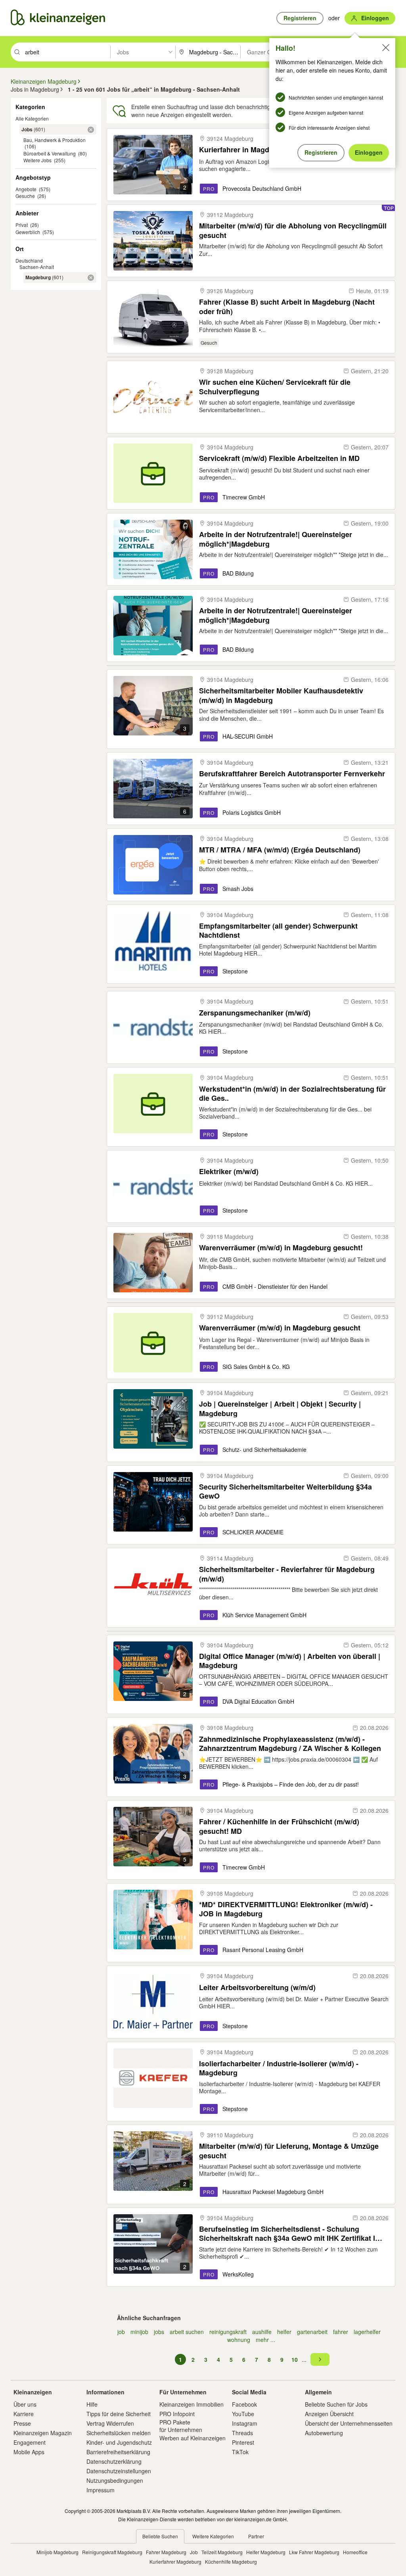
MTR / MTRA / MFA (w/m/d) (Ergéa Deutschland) (280, 850)
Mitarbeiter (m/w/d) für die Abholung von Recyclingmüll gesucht (293, 230)
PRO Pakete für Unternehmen (181, 2426)
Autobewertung (324, 2433)
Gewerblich (28, 232)
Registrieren (321, 152)
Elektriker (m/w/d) (229, 1172)
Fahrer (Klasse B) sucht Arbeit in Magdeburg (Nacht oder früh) (287, 306)
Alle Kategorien (32, 118)
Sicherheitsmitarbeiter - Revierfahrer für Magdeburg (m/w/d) (287, 1574)
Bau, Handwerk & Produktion (55, 140)
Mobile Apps (29, 2452)
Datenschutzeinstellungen (119, 2471)
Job (194, 2552)
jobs (159, 2332)
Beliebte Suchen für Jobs (336, 2404)
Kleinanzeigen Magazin (43, 2433)
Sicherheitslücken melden (119, 2433)
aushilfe (262, 2332)
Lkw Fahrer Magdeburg (314, 2552)
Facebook (244, 2404)
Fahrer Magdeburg (166, 2552)
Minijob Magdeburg (57, 2552)
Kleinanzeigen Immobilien (192, 2404)
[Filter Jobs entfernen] (91, 130)
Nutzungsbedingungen (115, 2480)
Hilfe (92, 2404)
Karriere (24, 2414)
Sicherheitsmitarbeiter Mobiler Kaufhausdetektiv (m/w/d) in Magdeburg (281, 695)
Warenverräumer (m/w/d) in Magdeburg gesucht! (281, 1248)
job (121, 2332)
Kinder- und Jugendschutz (119, 2442)
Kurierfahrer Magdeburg (175, 2562)
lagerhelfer (367, 2332)
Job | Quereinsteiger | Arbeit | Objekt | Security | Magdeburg (280, 1408)
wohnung (239, 2340)
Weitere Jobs (37, 160)
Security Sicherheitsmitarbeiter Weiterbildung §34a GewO (285, 1491)
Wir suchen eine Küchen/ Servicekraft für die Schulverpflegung (275, 387)
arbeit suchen (187, 2332)
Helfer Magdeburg (266, 2552)
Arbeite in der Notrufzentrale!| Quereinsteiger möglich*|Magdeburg (276, 539)
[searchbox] (67, 52)
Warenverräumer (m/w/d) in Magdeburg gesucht (280, 1328)
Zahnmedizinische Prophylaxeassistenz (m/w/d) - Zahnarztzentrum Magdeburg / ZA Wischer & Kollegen (290, 1744)
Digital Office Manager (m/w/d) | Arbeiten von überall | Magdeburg (290, 1661)
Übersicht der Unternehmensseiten (349, 2423)
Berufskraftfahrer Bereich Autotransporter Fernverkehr (292, 774)
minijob (139, 2332)
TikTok (240, 2452)
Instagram (245, 2423)
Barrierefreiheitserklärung (118, 2452)
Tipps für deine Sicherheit (119, 2414)
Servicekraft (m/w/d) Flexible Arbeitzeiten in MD (279, 458)
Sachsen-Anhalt (37, 267)
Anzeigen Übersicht (329, 2414)
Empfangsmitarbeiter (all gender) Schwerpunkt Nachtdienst (278, 930)
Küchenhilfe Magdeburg (231, 2562)
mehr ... (265, 2340)
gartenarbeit (312, 2332)
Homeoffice (355, 2552)
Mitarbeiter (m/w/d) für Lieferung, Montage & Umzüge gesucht (289, 2151)
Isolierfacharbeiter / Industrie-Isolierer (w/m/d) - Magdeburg (279, 2068)
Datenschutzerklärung (114, 2461)
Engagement (30, 2442)
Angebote (26, 189)
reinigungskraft (228, 2332)
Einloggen (369, 152)
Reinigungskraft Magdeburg (112, 2552)
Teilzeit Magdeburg (222, 2552)
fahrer (341, 2332)
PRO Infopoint (177, 2414)
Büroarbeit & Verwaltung (50, 153)
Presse (22, 2423)
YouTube (243, 2414)
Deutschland (29, 260)
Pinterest (243, 2442)
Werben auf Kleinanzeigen (192, 2438)
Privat (22, 225)
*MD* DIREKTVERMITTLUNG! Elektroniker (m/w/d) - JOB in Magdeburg (286, 1909)
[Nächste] (320, 2359)
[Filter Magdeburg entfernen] (91, 278)
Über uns (25, 2404)
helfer (284, 2332)
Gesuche (25, 196)
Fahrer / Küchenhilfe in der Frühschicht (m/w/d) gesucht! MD (279, 1826)
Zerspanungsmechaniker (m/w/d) (255, 1013)
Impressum (101, 2490)
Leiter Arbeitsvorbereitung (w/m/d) (257, 1988)
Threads (242, 2433)
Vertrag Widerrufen (110, 2423)
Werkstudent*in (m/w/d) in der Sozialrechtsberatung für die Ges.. (292, 1093)
